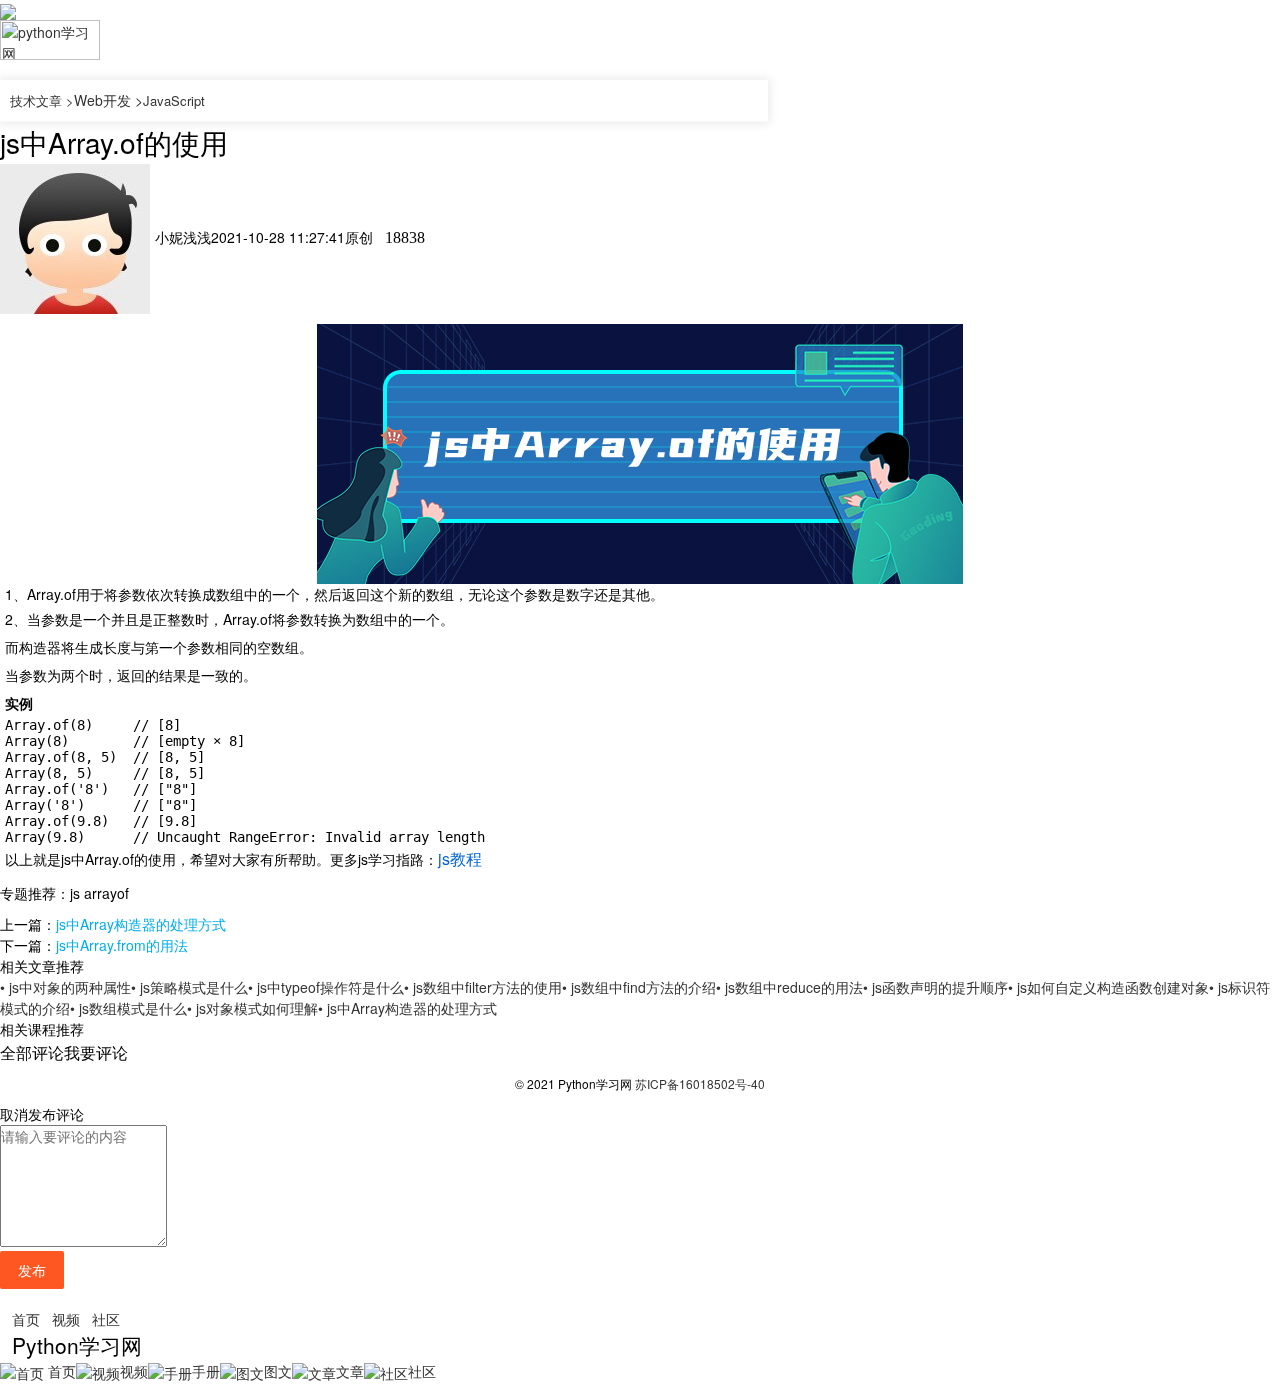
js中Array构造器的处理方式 (141, 924)
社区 (106, 1319)
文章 (350, 1371)
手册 (206, 1371)
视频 (66, 1319)
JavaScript (174, 100)
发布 (32, 1270)
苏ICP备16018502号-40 (700, 1083)
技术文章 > (42, 100)
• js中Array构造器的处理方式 (407, 1008)
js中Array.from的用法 (122, 945)
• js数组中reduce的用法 (789, 987)
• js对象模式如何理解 (252, 1008)
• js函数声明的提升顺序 (935, 987)
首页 (26, 1319)
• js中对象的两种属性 (65, 987)
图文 (278, 1371)
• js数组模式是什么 (128, 1008)
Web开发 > (108, 100)
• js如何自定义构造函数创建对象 (1108, 987)
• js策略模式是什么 (189, 987)
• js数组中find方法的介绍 (639, 987)
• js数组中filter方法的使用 (483, 987)
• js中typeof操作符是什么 (326, 987)
